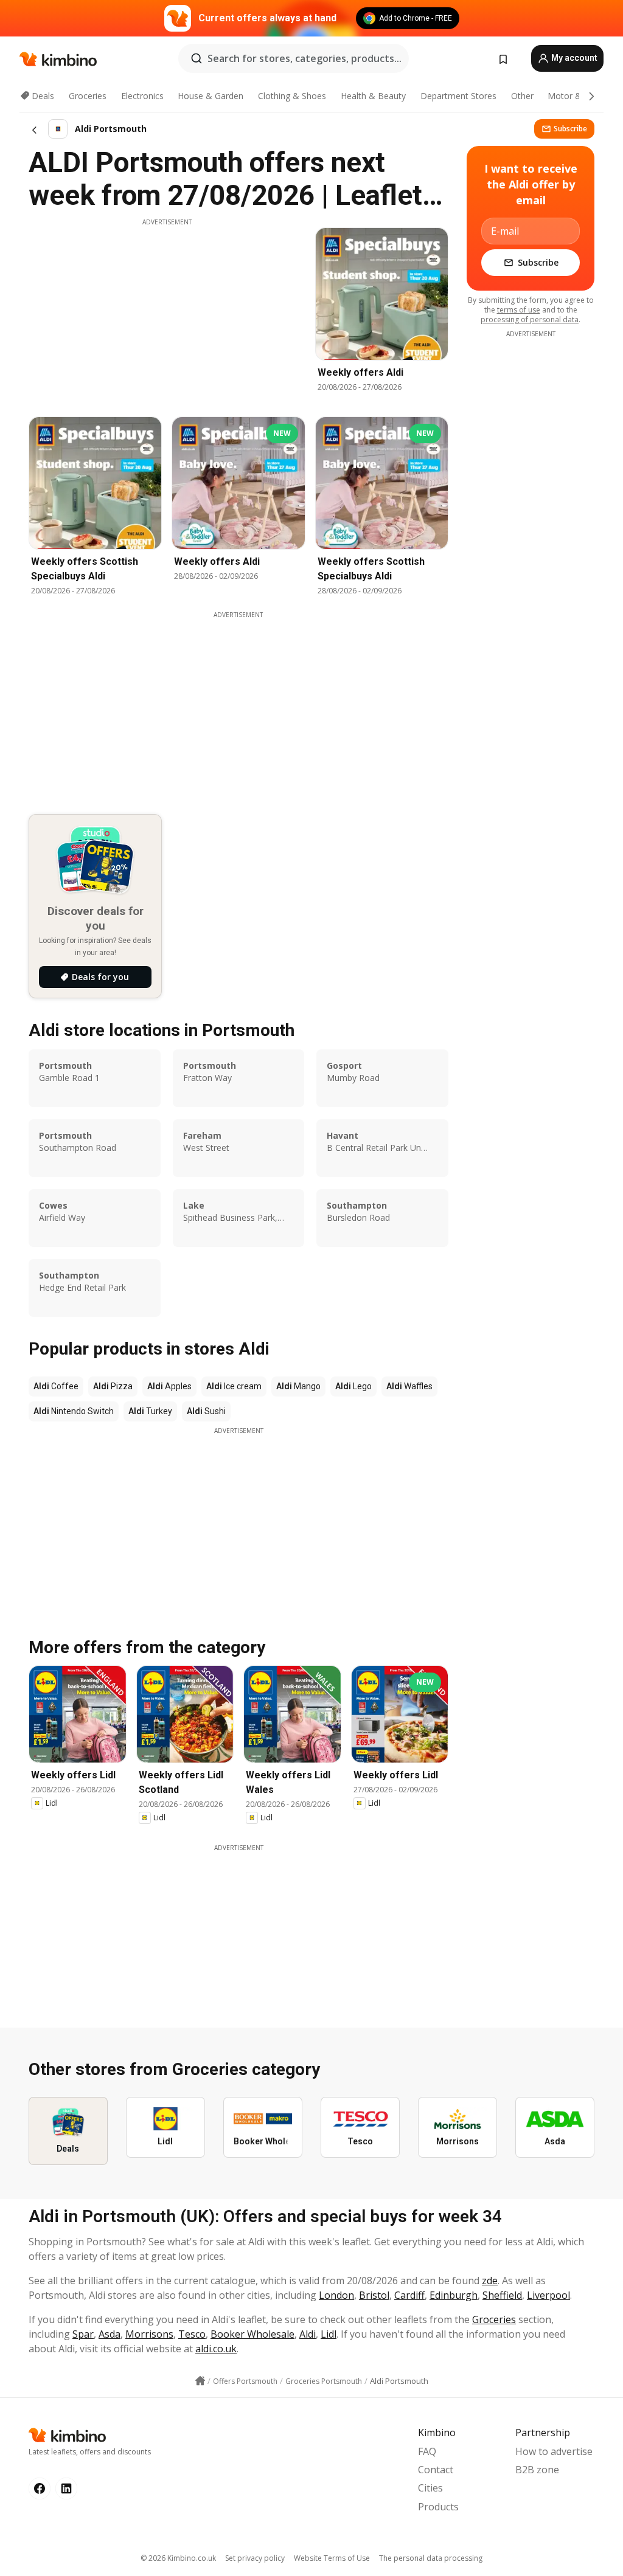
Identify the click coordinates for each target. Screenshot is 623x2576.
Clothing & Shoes (292, 96)
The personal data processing (431, 2558)
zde (490, 2281)
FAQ (427, 2451)
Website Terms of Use (332, 2558)
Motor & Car (573, 96)
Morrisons (149, 2334)
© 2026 (178, 2558)
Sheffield (502, 2295)
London (336, 2295)
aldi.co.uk (216, 2349)
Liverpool (548, 2295)
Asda (110, 2334)
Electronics (142, 96)
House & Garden (211, 96)
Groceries (88, 96)
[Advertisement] (167, 312)
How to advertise (554, 2451)
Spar (83, 2334)
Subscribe (570, 129)
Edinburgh (454, 2295)
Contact (436, 2470)
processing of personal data (530, 319)
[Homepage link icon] (200, 2381)
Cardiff (409, 2295)
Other (522, 96)
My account (573, 58)
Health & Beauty (373, 96)
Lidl (329, 2334)
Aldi (308, 2334)
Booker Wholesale (252, 2334)
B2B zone (537, 2470)
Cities (430, 2488)
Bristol (374, 2295)
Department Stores (458, 96)
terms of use (519, 310)
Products (438, 2507)
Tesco (192, 2334)
